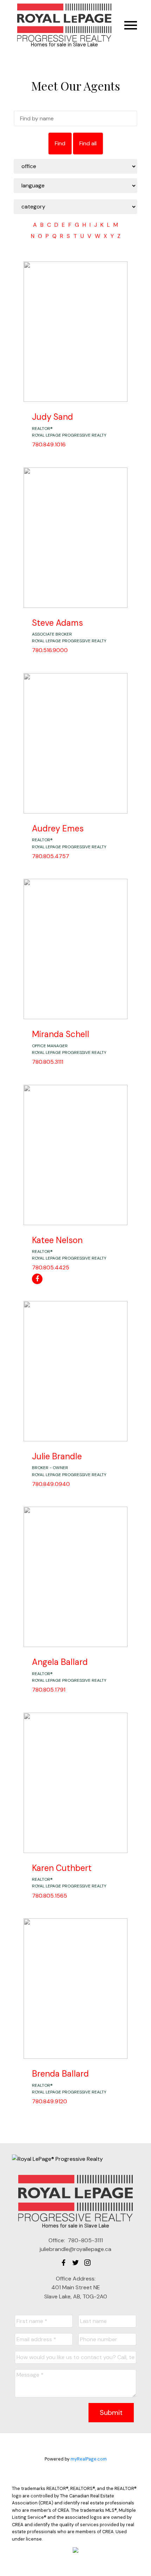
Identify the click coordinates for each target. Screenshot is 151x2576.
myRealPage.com (89, 2459)
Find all (88, 143)
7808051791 (49, 1690)
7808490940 (51, 1484)
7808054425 (51, 1267)
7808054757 (51, 856)
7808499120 (50, 2101)
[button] (64, 2263)
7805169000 (50, 650)
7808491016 (49, 444)
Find (60, 143)
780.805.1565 (50, 1896)
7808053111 (48, 1062)
